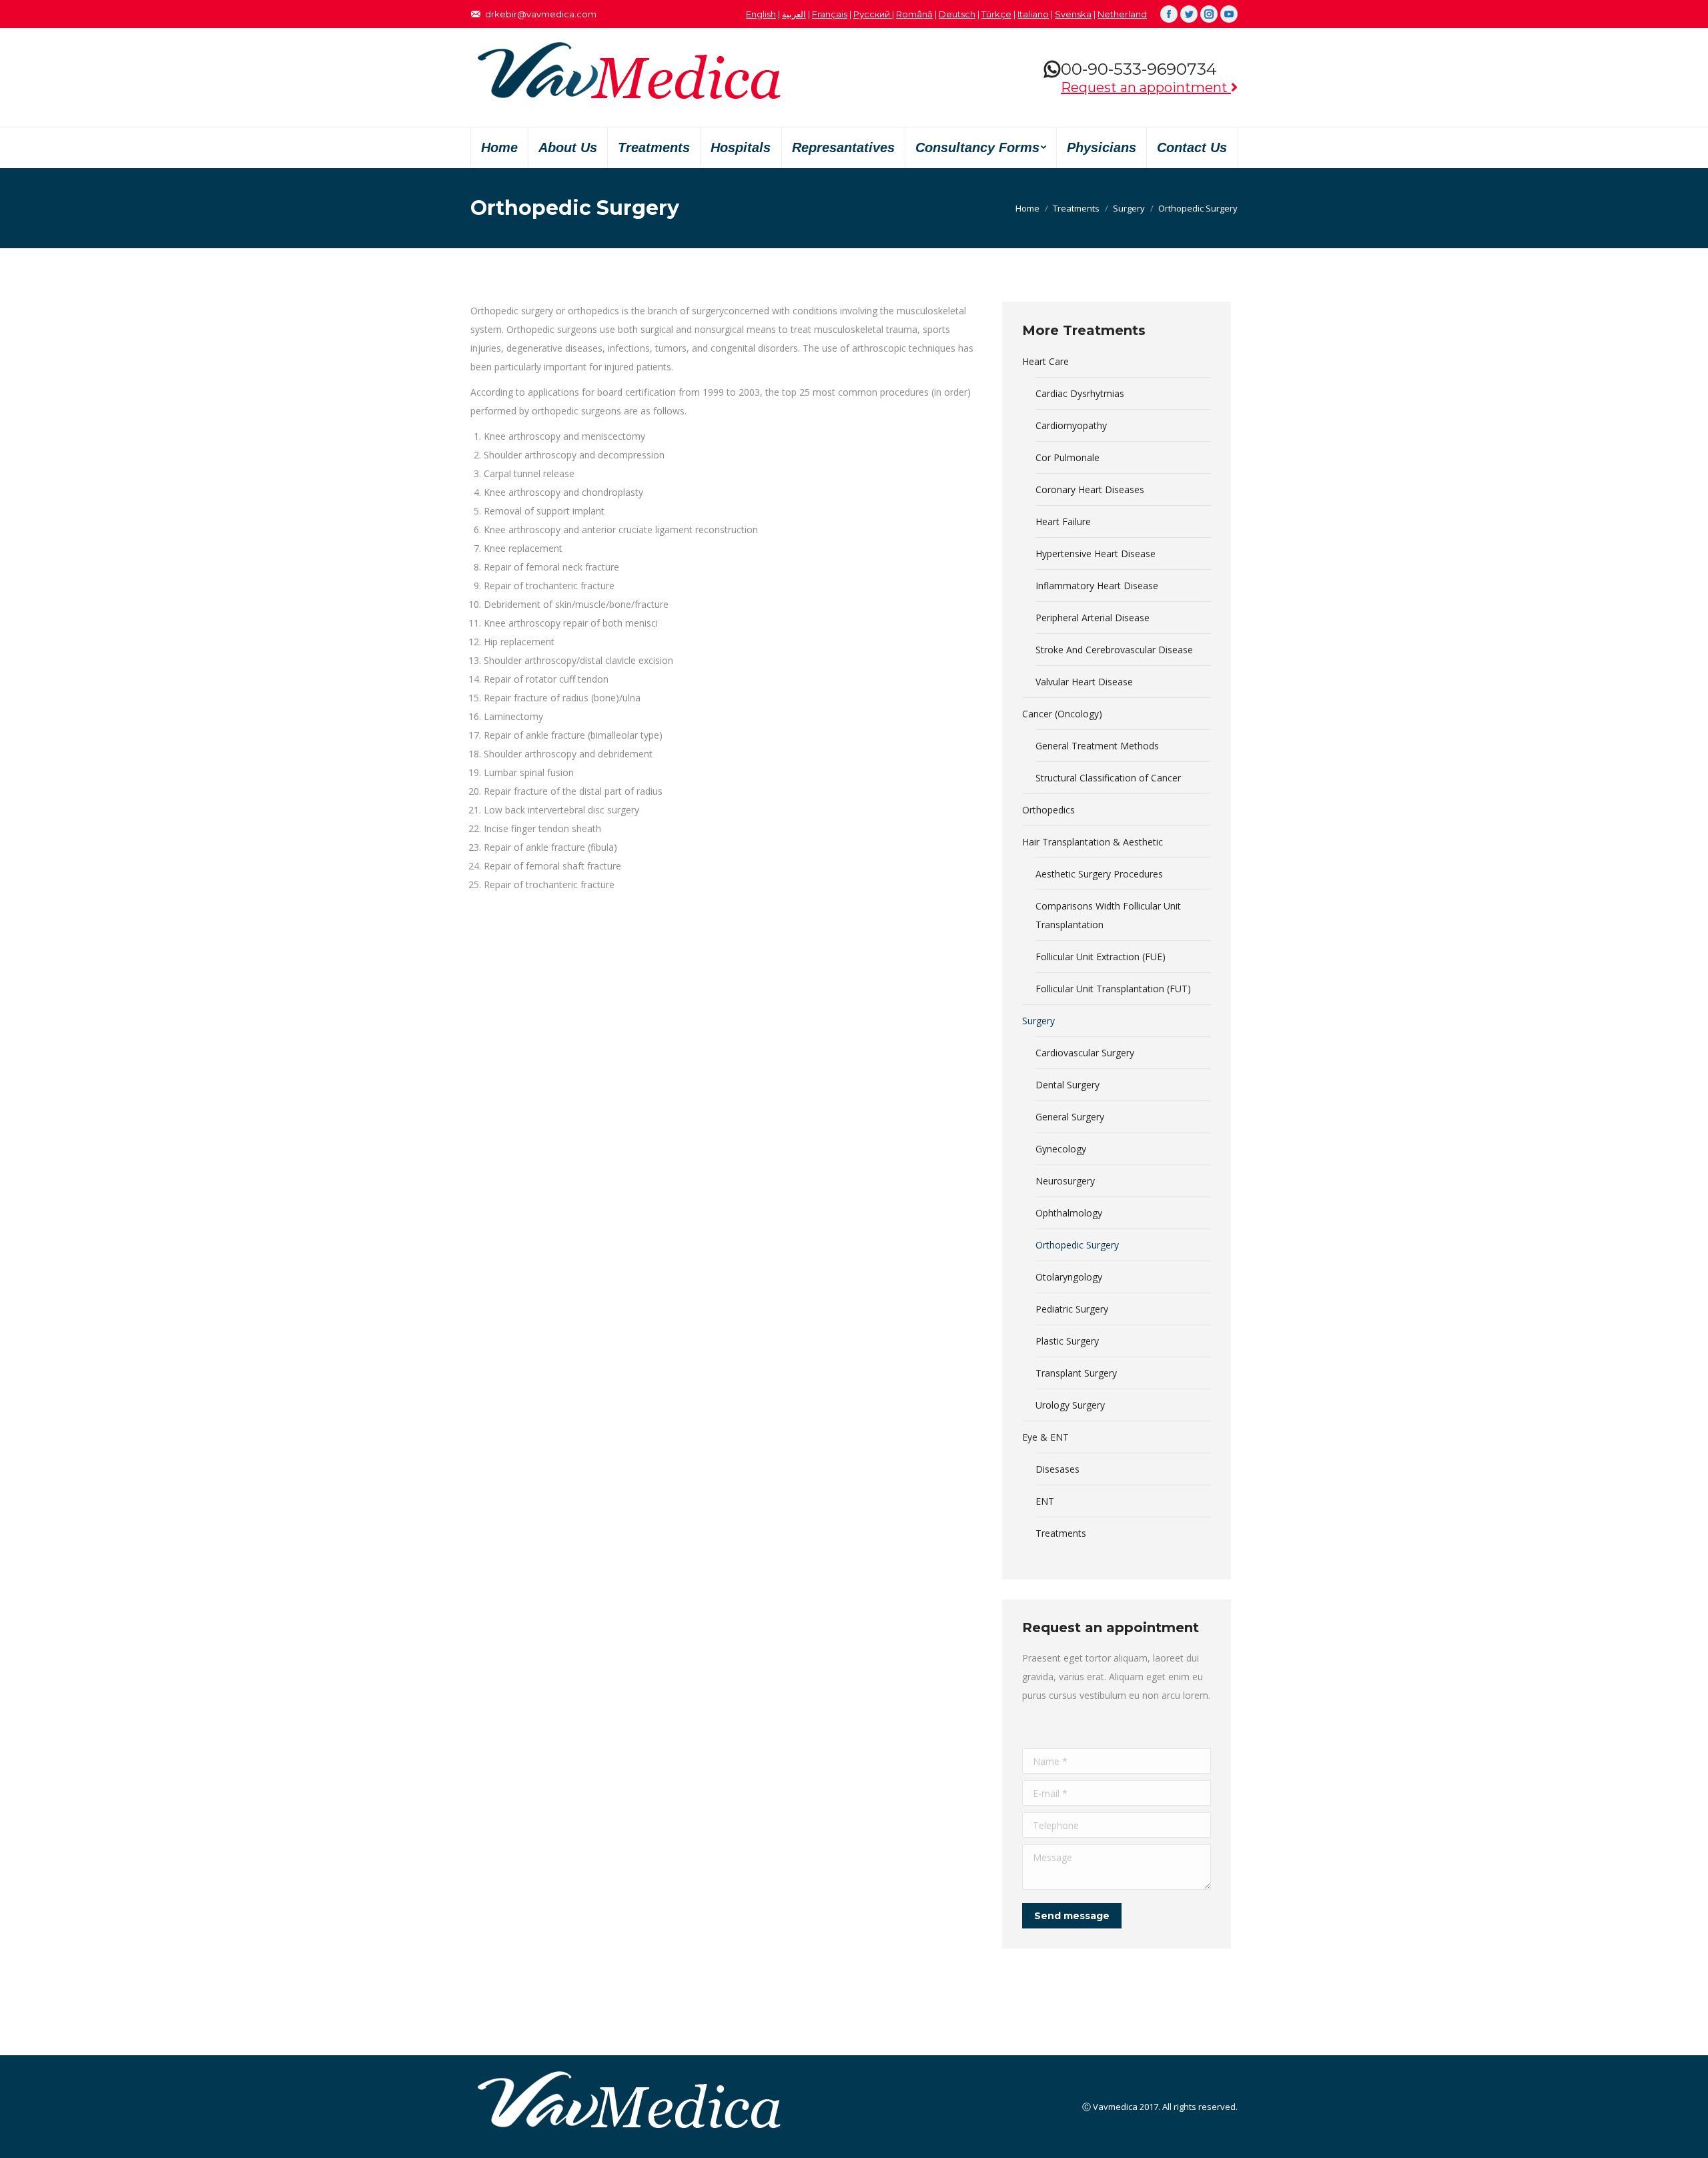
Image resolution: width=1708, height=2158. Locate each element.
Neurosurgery (1065, 1181)
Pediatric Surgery (1072, 1309)
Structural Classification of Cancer (1108, 778)
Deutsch (957, 14)
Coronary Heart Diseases (1090, 489)
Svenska (1073, 14)
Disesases (1057, 1469)
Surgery (1129, 208)
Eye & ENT (1045, 1437)
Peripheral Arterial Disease (1093, 618)
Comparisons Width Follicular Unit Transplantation (1108, 915)
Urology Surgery (1070, 1405)
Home (1027, 208)
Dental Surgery (1067, 1085)
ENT (1045, 1501)
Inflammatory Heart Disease (1097, 586)
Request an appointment (1146, 87)
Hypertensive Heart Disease (1096, 554)
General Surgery (1070, 1117)
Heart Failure (1063, 521)
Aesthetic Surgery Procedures (1099, 874)
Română (914, 14)
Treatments (1076, 208)
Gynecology (1061, 1149)
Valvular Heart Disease (1084, 682)
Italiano (1033, 14)
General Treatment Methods (1097, 746)
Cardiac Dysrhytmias (1080, 393)
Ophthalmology (1069, 1213)
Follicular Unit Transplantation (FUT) (1113, 989)
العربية (794, 14)
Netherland (1122, 14)
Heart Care (1045, 361)
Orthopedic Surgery (1077, 1245)
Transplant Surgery (1076, 1373)
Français (830, 14)
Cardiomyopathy (1071, 425)
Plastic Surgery (1067, 1341)
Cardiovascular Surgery (1085, 1053)
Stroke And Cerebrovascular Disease (1114, 650)
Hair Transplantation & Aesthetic (1093, 842)
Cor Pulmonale (1067, 457)
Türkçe (996, 14)
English (761, 14)
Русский (873, 14)
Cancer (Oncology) (1062, 714)
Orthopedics (1048, 810)
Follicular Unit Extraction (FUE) (1101, 957)
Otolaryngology (1069, 1277)
